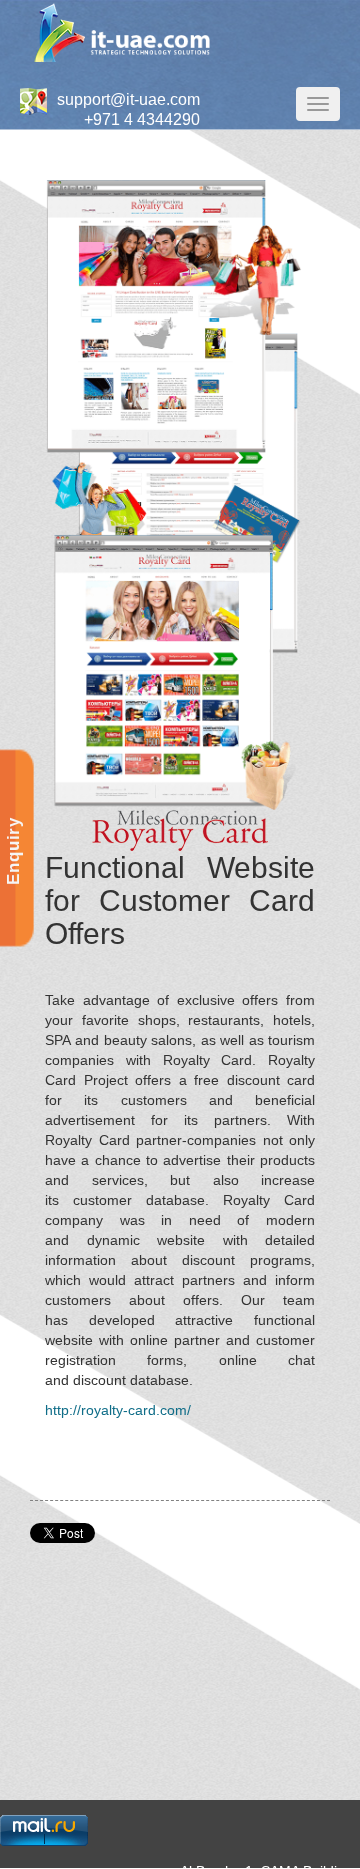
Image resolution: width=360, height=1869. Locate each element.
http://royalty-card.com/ (118, 1410)
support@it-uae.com (128, 99)
